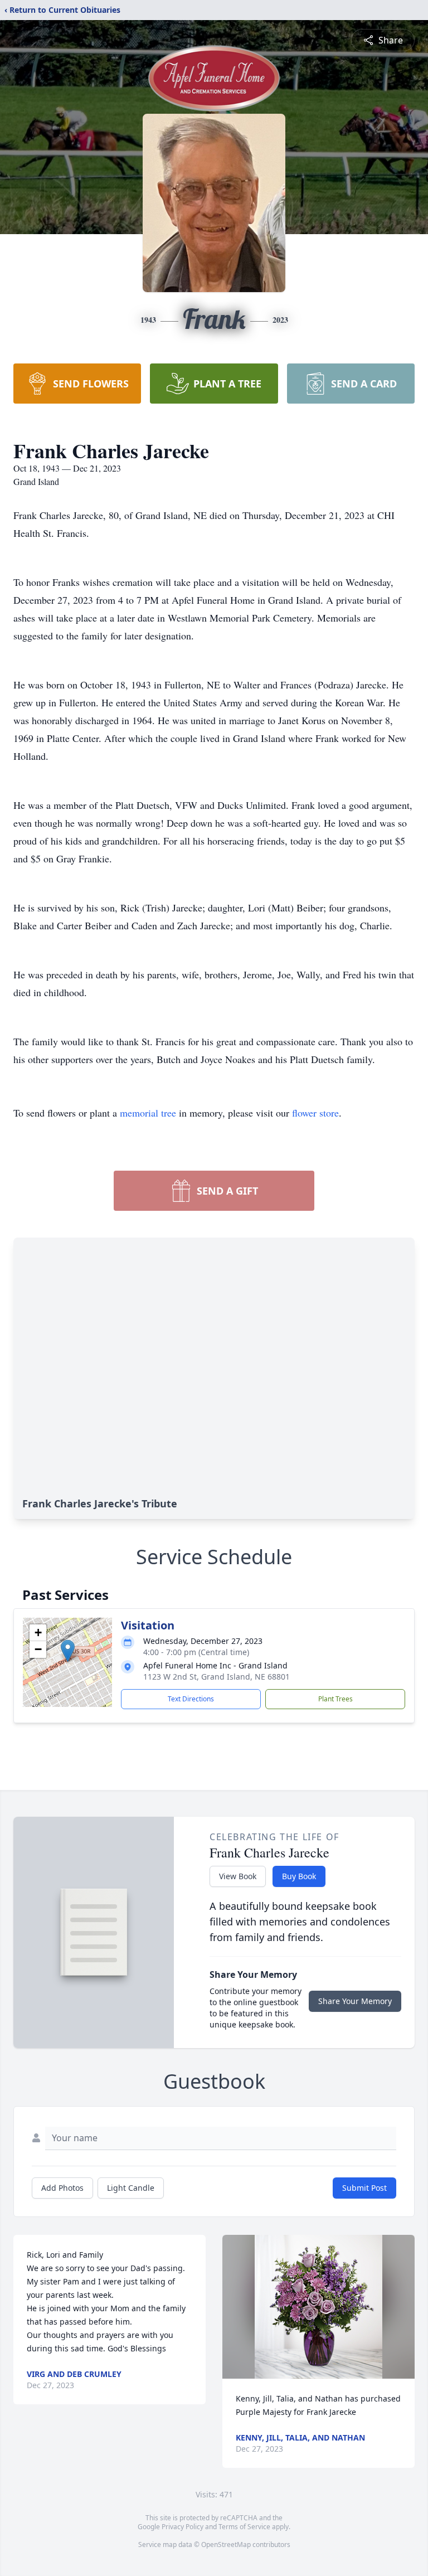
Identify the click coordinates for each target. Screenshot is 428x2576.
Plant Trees (335, 1699)
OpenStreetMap (226, 2545)
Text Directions (191, 1699)
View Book (238, 1876)
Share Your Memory (355, 2001)
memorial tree (148, 1113)
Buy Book (299, 1876)
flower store (315, 1113)
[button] (68, 1651)
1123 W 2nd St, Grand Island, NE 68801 (217, 1677)
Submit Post (364, 2188)
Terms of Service (244, 2527)
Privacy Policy (183, 2527)
